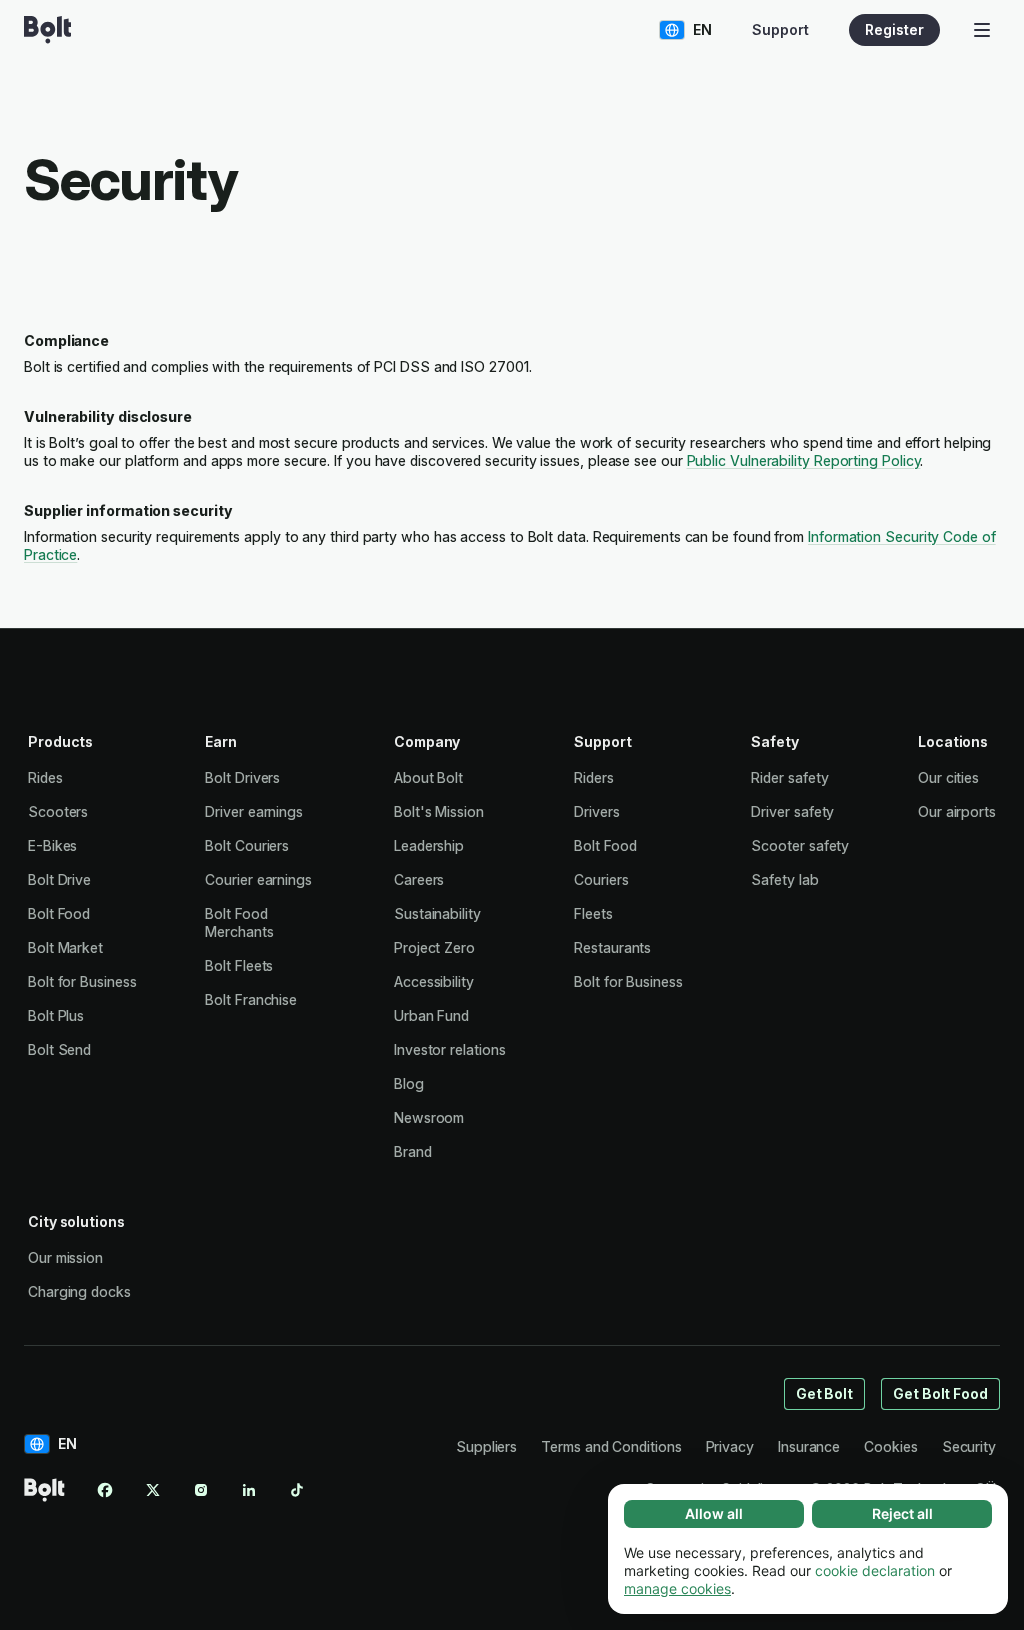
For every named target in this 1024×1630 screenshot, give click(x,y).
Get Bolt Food (940, 1393)
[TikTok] (297, 1490)
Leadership (429, 845)
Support (780, 29)
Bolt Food (59, 913)
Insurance (809, 1446)
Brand (413, 1151)
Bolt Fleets (239, 965)
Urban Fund (431, 1015)
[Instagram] (201, 1490)
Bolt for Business (82, 981)
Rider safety (789, 777)
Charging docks (79, 1291)
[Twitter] (153, 1490)
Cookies (890, 1446)
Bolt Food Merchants (239, 922)
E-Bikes (52, 845)
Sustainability (437, 913)
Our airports (957, 811)
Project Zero (434, 947)
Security (969, 1446)
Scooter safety (800, 845)
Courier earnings (258, 879)
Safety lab (784, 879)
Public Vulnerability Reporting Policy (804, 460)
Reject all (902, 1513)
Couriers (601, 879)
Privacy (730, 1446)
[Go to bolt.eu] (47, 30)
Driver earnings (254, 811)
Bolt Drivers (242, 777)
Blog (409, 1083)
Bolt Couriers (247, 845)
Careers (419, 879)
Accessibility (434, 981)
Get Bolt (824, 1393)
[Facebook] (105, 1490)
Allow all (714, 1513)
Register (894, 29)
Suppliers (486, 1446)
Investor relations (450, 1049)
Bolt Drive (59, 879)
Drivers (596, 811)
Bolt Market (65, 947)
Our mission (65, 1257)
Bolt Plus (56, 1015)
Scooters (58, 811)
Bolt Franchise (251, 999)
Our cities (948, 777)
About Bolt (428, 777)
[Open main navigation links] (982, 30)
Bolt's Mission (439, 811)
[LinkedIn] (249, 1490)
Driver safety (792, 811)
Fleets (593, 913)
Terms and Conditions (611, 1446)
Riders (594, 777)
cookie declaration (875, 1570)
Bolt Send (59, 1049)
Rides (45, 777)
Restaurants (612, 947)
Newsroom (429, 1117)
